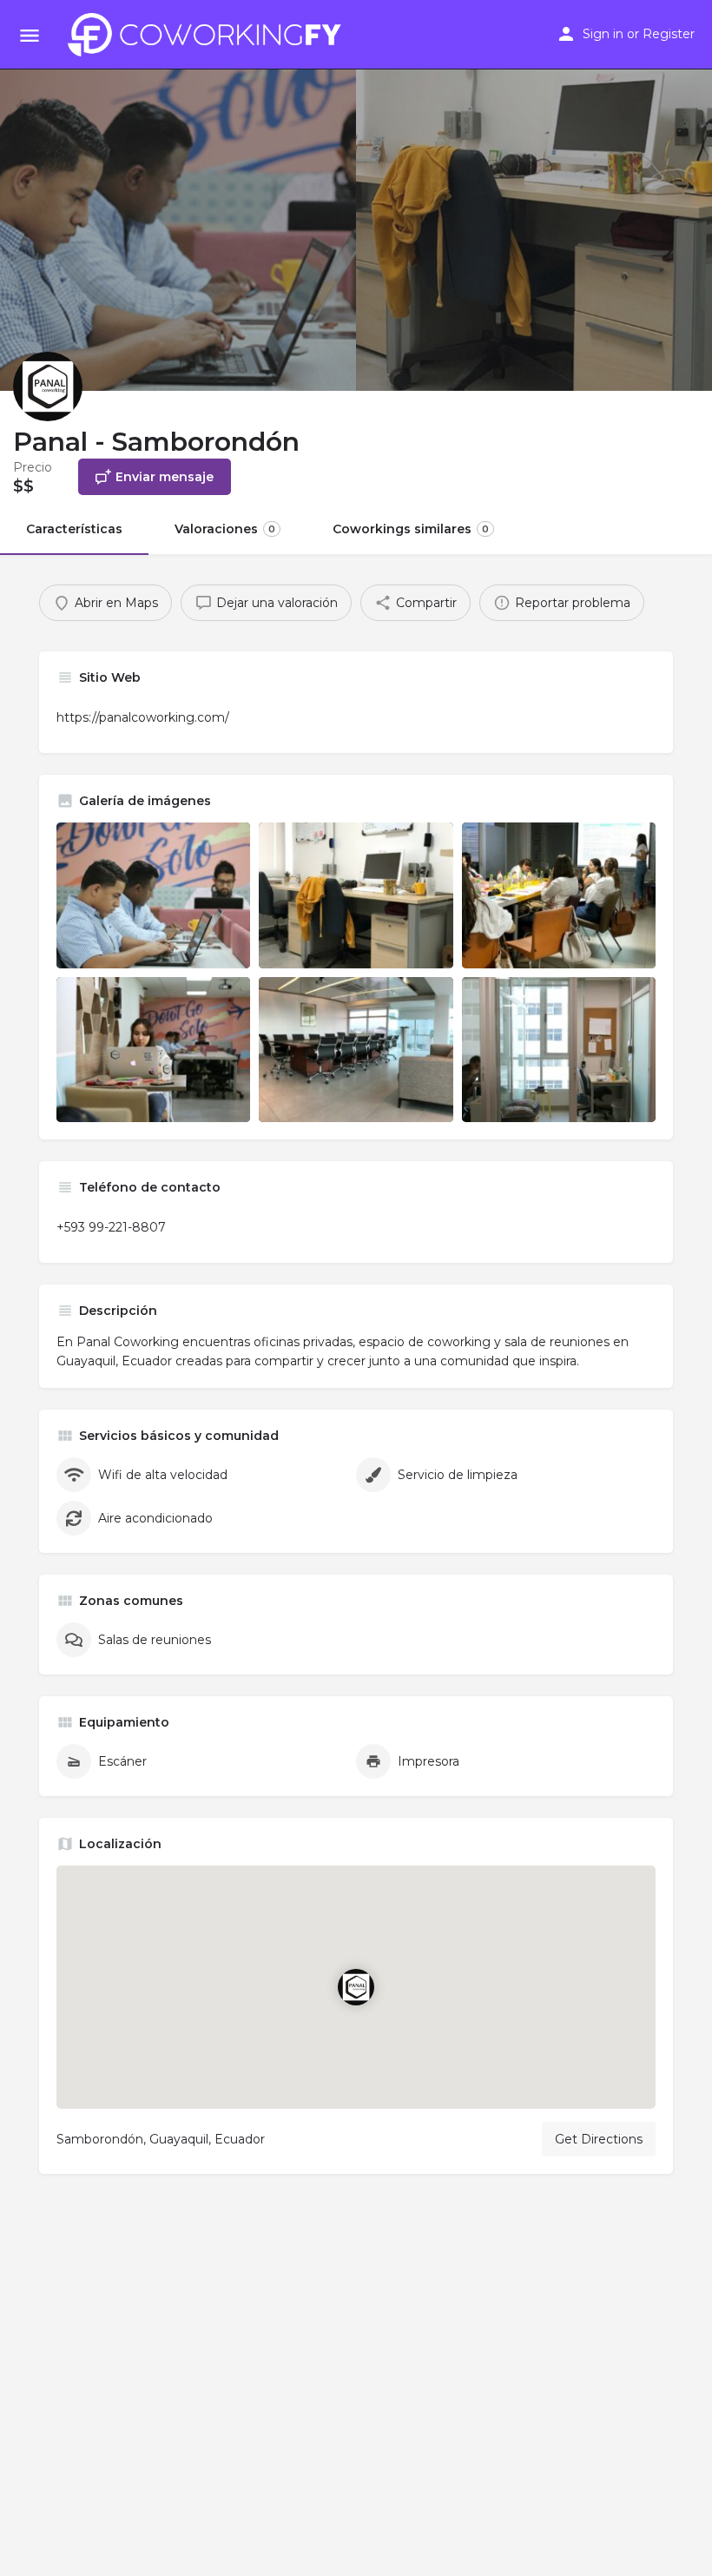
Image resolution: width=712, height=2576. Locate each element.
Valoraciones (225, 529)
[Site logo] (209, 35)
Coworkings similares (411, 529)
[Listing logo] (48, 386)
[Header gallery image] (178, 195)
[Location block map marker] (356, 1987)
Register (669, 34)
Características (74, 529)
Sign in (603, 34)
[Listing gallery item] (153, 895)
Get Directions (599, 2139)
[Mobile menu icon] (30, 35)
